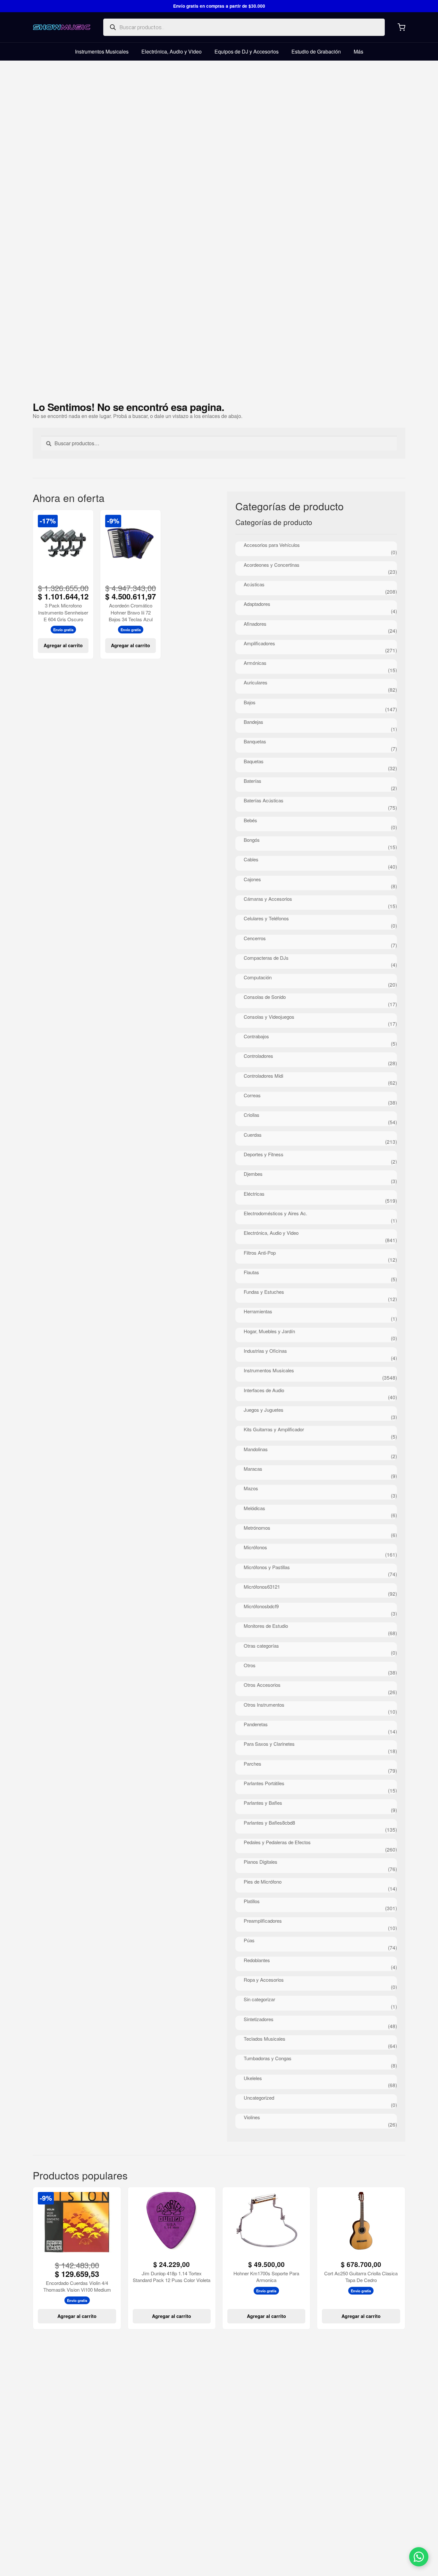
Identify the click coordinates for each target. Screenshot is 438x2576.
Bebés (250, 820)
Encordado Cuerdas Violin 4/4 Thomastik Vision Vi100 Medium (77, 2286)
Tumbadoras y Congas (268, 2058)
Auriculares (256, 682)
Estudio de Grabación (316, 51)
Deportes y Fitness (264, 1154)
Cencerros (255, 938)
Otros (250, 1665)
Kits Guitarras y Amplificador (274, 1429)
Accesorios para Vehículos (272, 545)
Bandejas (253, 722)
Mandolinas (256, 1449)
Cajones (252, 879)
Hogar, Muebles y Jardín (269, 1331)
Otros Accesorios (262, 1685)
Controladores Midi (263, 1076)
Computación (258, 977)
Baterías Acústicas (264, 800)
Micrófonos (255, 1547)
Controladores (258, 1056)
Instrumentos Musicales (102, 51)
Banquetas (255, 741)
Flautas (251, 1272)
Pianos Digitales (261, 1862)
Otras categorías (261, 1646)
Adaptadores (257, 604)
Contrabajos (256, 1036)
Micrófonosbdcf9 (261, 1606)
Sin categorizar (259, 1999)
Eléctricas (254, 1194)
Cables (251, 859)
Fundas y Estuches (264, 1292)
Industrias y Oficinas (265, 1351)
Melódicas (254, 1508)
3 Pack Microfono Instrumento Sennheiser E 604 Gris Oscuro (63, 612)
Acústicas (254, 584)
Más (358, 51)
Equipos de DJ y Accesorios (247, 51)
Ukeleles (253, 2078)
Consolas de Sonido (265, 997)
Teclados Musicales (265, 2039)
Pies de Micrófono (263, 1882)
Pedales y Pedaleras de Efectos (277, 1842)
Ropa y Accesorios (264, 1980)
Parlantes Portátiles (264, 1783)
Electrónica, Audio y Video (172, 51)
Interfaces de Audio (264, 1390)
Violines (252, 2117)
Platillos (252, 1901)
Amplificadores (259, 643)
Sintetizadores (259, 2019)
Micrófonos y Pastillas (267, 1567)
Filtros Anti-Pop (260, 1253)
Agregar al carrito (63, 645)
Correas (252, 1095)
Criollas (252, 1115)
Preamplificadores (263, 1921)
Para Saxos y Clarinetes (269, 1744)
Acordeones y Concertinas (272, 565)
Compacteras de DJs (266, 958)
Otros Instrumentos (264, 1705)
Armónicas (255, 663)
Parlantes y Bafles (263, 1803)
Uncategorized (259, 2098)
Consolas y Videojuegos (269, 1017)
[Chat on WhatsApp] (419, 2557)
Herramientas (258, 1311)
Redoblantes (257, 1960)
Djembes (253, 1174)
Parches (253, 1764)
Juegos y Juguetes (264, 1410)
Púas (249, 1940)
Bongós (252, 840)
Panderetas (256, 1724)
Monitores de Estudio (266, 1626)
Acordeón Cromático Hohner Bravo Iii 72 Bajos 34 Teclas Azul (131, 612)
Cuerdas (253, 1135)
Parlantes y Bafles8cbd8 (269, 1823)
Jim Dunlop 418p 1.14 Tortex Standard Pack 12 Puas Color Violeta (172, 2277)
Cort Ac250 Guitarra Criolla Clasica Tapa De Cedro (361, 2277)
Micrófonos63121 (262, 1587)
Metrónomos (257, 1528)
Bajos (250, 702)
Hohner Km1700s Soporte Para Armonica (266, 2277)
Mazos (251, 1488)
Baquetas (254, 761)
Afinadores (255, 624)
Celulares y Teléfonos (266, 918)
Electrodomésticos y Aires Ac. (275, 1213)
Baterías (253, 781)
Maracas (253, 1469)
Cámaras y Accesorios (268, 899)
